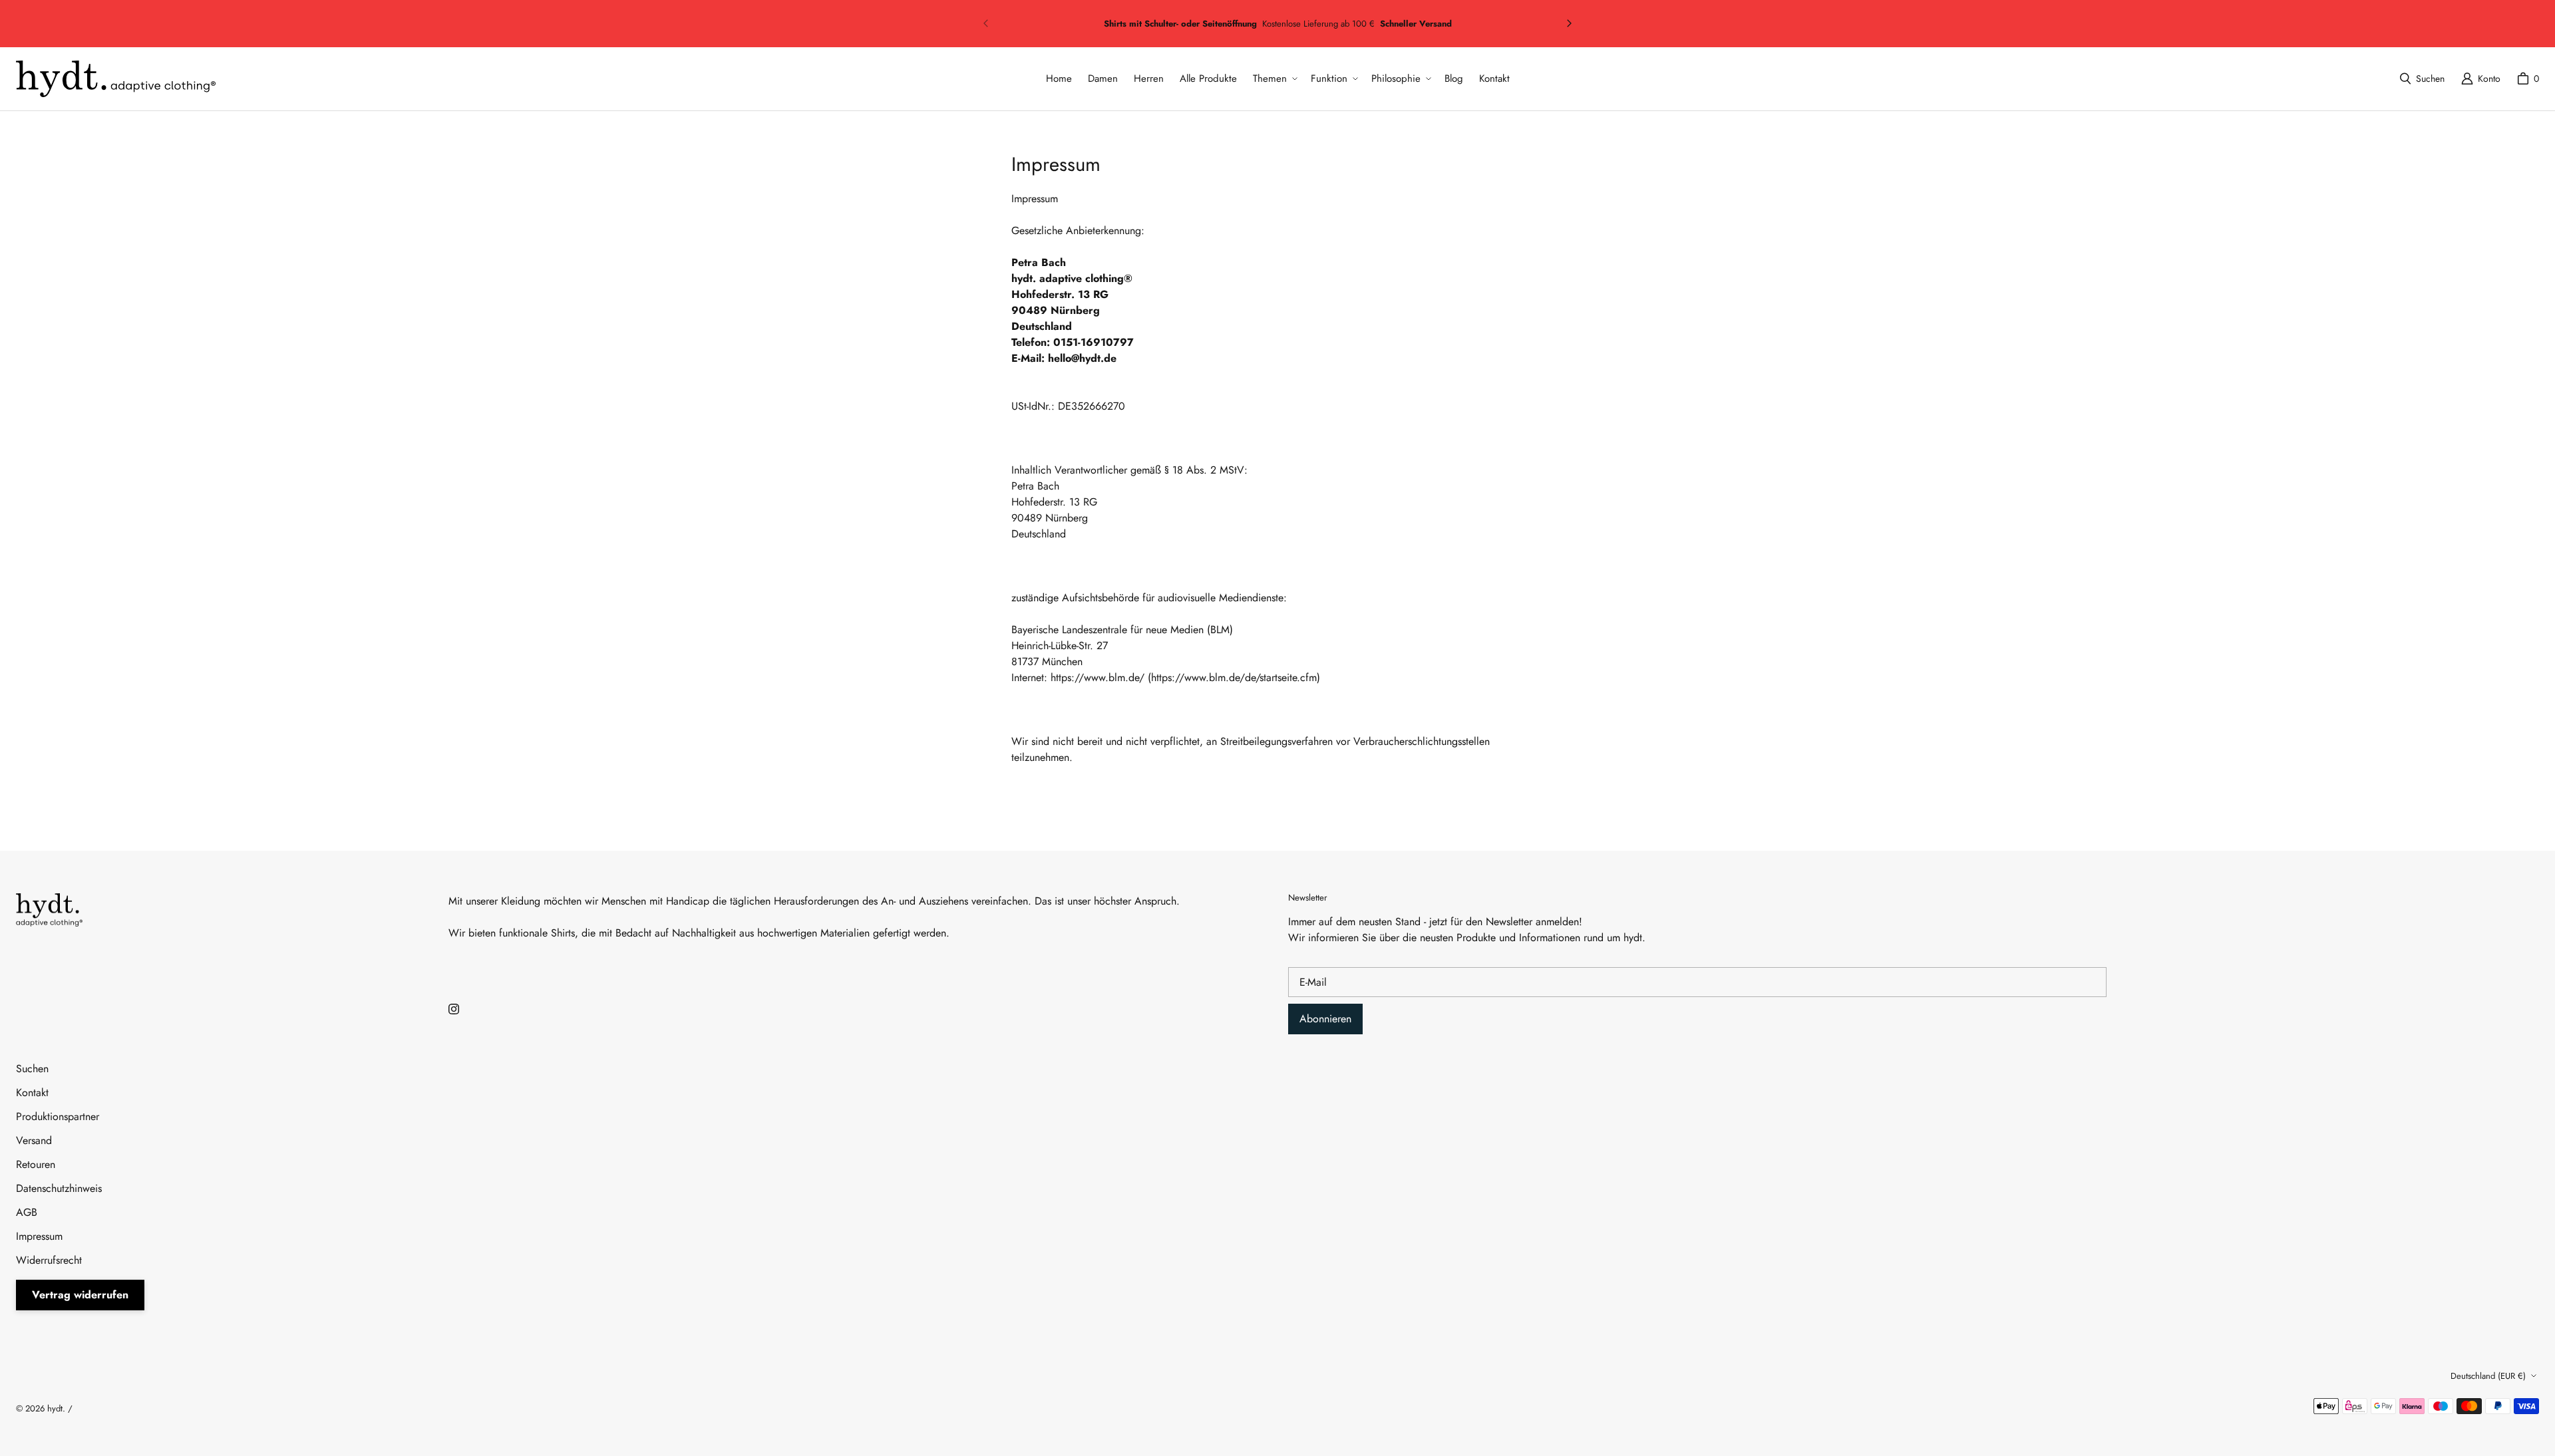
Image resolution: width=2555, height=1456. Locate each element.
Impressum (39, 1236)
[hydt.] (116, 79)
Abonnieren (1325, 1019)
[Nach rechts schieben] (1569, 23)
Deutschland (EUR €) (2488, 1376)
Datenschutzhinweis (59, 1188)
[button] (1274, 79)
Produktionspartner (58, 1116)
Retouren (36, 1164)
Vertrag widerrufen (80, 1295)
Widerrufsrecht (49, 1260)
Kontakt (32, 1092)
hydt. (56, 1408)
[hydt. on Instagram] (454, 1009)
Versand (34, 1140)
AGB (27, 1212)
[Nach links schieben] (986, 23)
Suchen (32, 1069)
